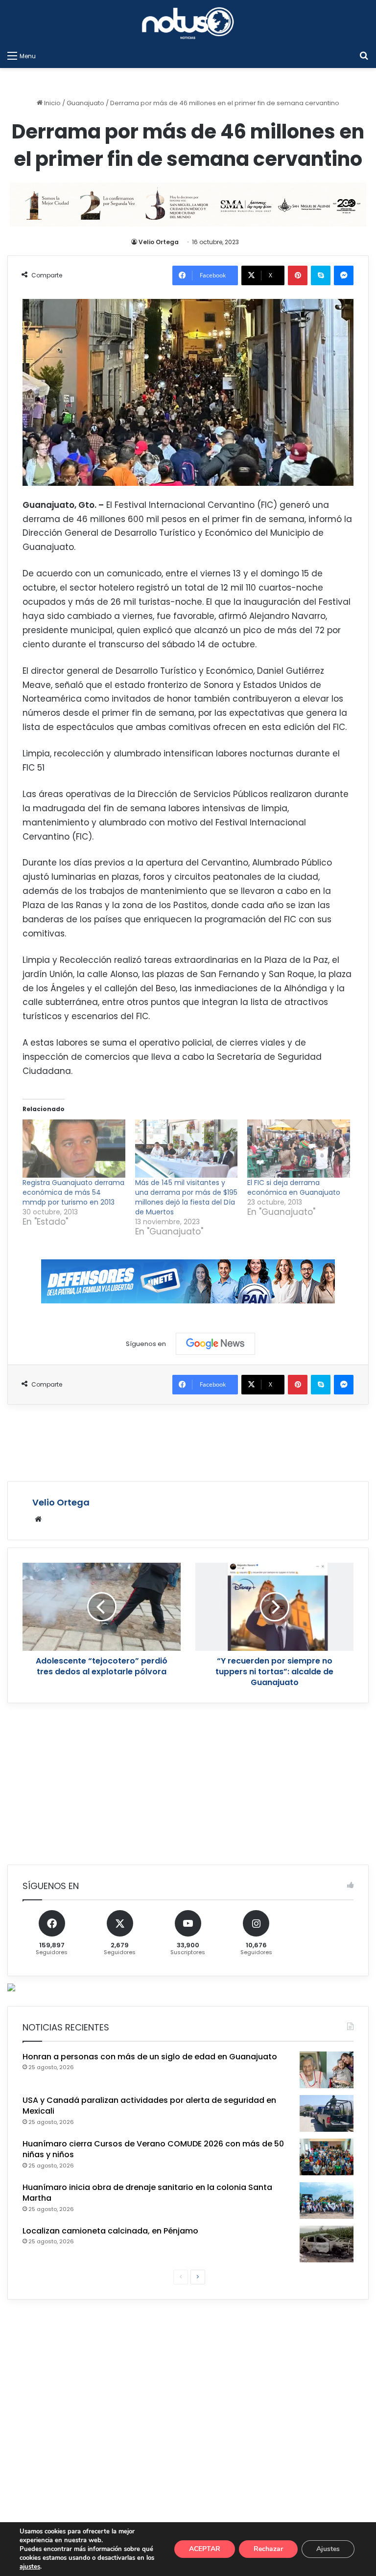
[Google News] (215, 1344)
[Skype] (321, 275)
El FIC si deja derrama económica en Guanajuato (294, 1187)
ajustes (30, 2567)
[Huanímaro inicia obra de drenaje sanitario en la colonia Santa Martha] (327, 2200)
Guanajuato (85, 103)
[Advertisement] (188, 1441)
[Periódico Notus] (188, 23)
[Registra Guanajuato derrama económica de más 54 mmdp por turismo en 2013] (74, 1149)
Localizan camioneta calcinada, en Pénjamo (110, 2231)
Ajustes (328, 2549)
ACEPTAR (205, 2549)
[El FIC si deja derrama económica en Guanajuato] (299, 1149)
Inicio (52, 103)
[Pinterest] (298, 275)
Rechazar (268, 2549)
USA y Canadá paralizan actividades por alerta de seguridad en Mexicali (149, 2106)
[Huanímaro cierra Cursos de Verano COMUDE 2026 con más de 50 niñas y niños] (327, 2157)
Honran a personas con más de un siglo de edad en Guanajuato (150, 2057)
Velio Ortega (159, 242)
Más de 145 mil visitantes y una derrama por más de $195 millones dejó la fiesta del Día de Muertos (186, 1197)
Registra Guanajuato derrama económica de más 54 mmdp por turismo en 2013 (73, 1192)
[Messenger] (344, 275)
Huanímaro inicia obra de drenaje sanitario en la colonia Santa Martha (147, 2193)
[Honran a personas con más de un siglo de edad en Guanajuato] (327, 2070)
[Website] (38, 1519)
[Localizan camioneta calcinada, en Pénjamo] (327, 2244)
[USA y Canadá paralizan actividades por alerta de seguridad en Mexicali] (327, 2113)
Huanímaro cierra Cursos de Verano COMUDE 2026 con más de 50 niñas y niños (153, 2149)
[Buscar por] (364, 56)
